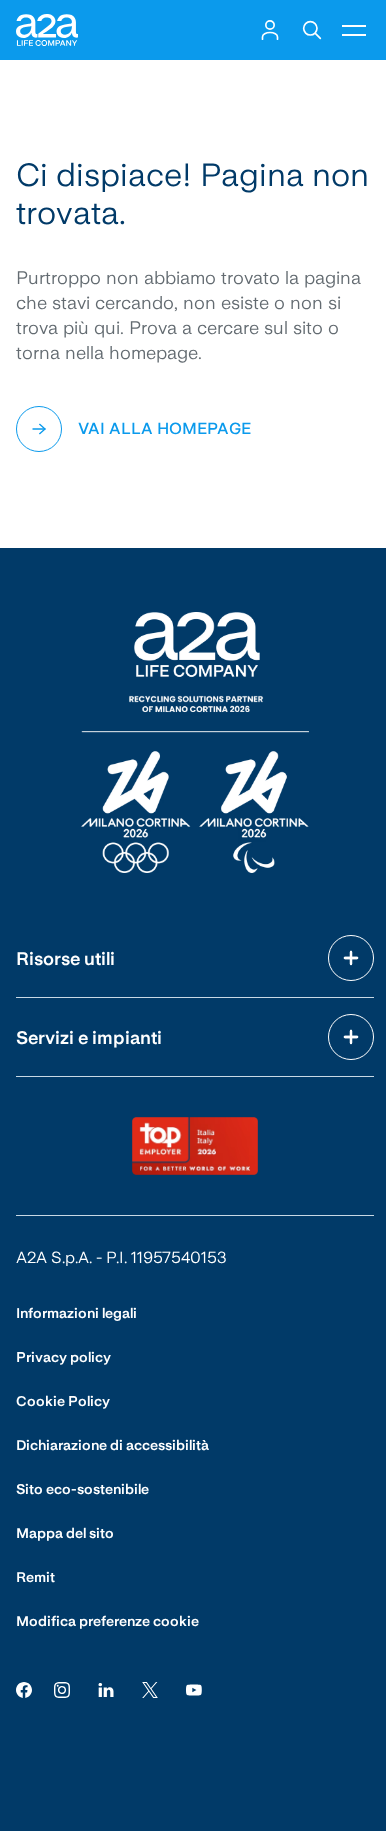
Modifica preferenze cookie (107, 1621)
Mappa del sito (65, 1533)
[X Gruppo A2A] (150, 1689)
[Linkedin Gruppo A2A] (106, 1689)
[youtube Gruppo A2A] (194, 1689)
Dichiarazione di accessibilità (112, 1445)
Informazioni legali (76, 1313)
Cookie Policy (63, 1401)
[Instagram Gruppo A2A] (62, 1689)
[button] (270, 30)
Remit (35, 1577)
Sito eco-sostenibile (82, 1489)
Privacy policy (63, 1357)
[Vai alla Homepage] (47, 30)
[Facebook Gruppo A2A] (24, 1689)
